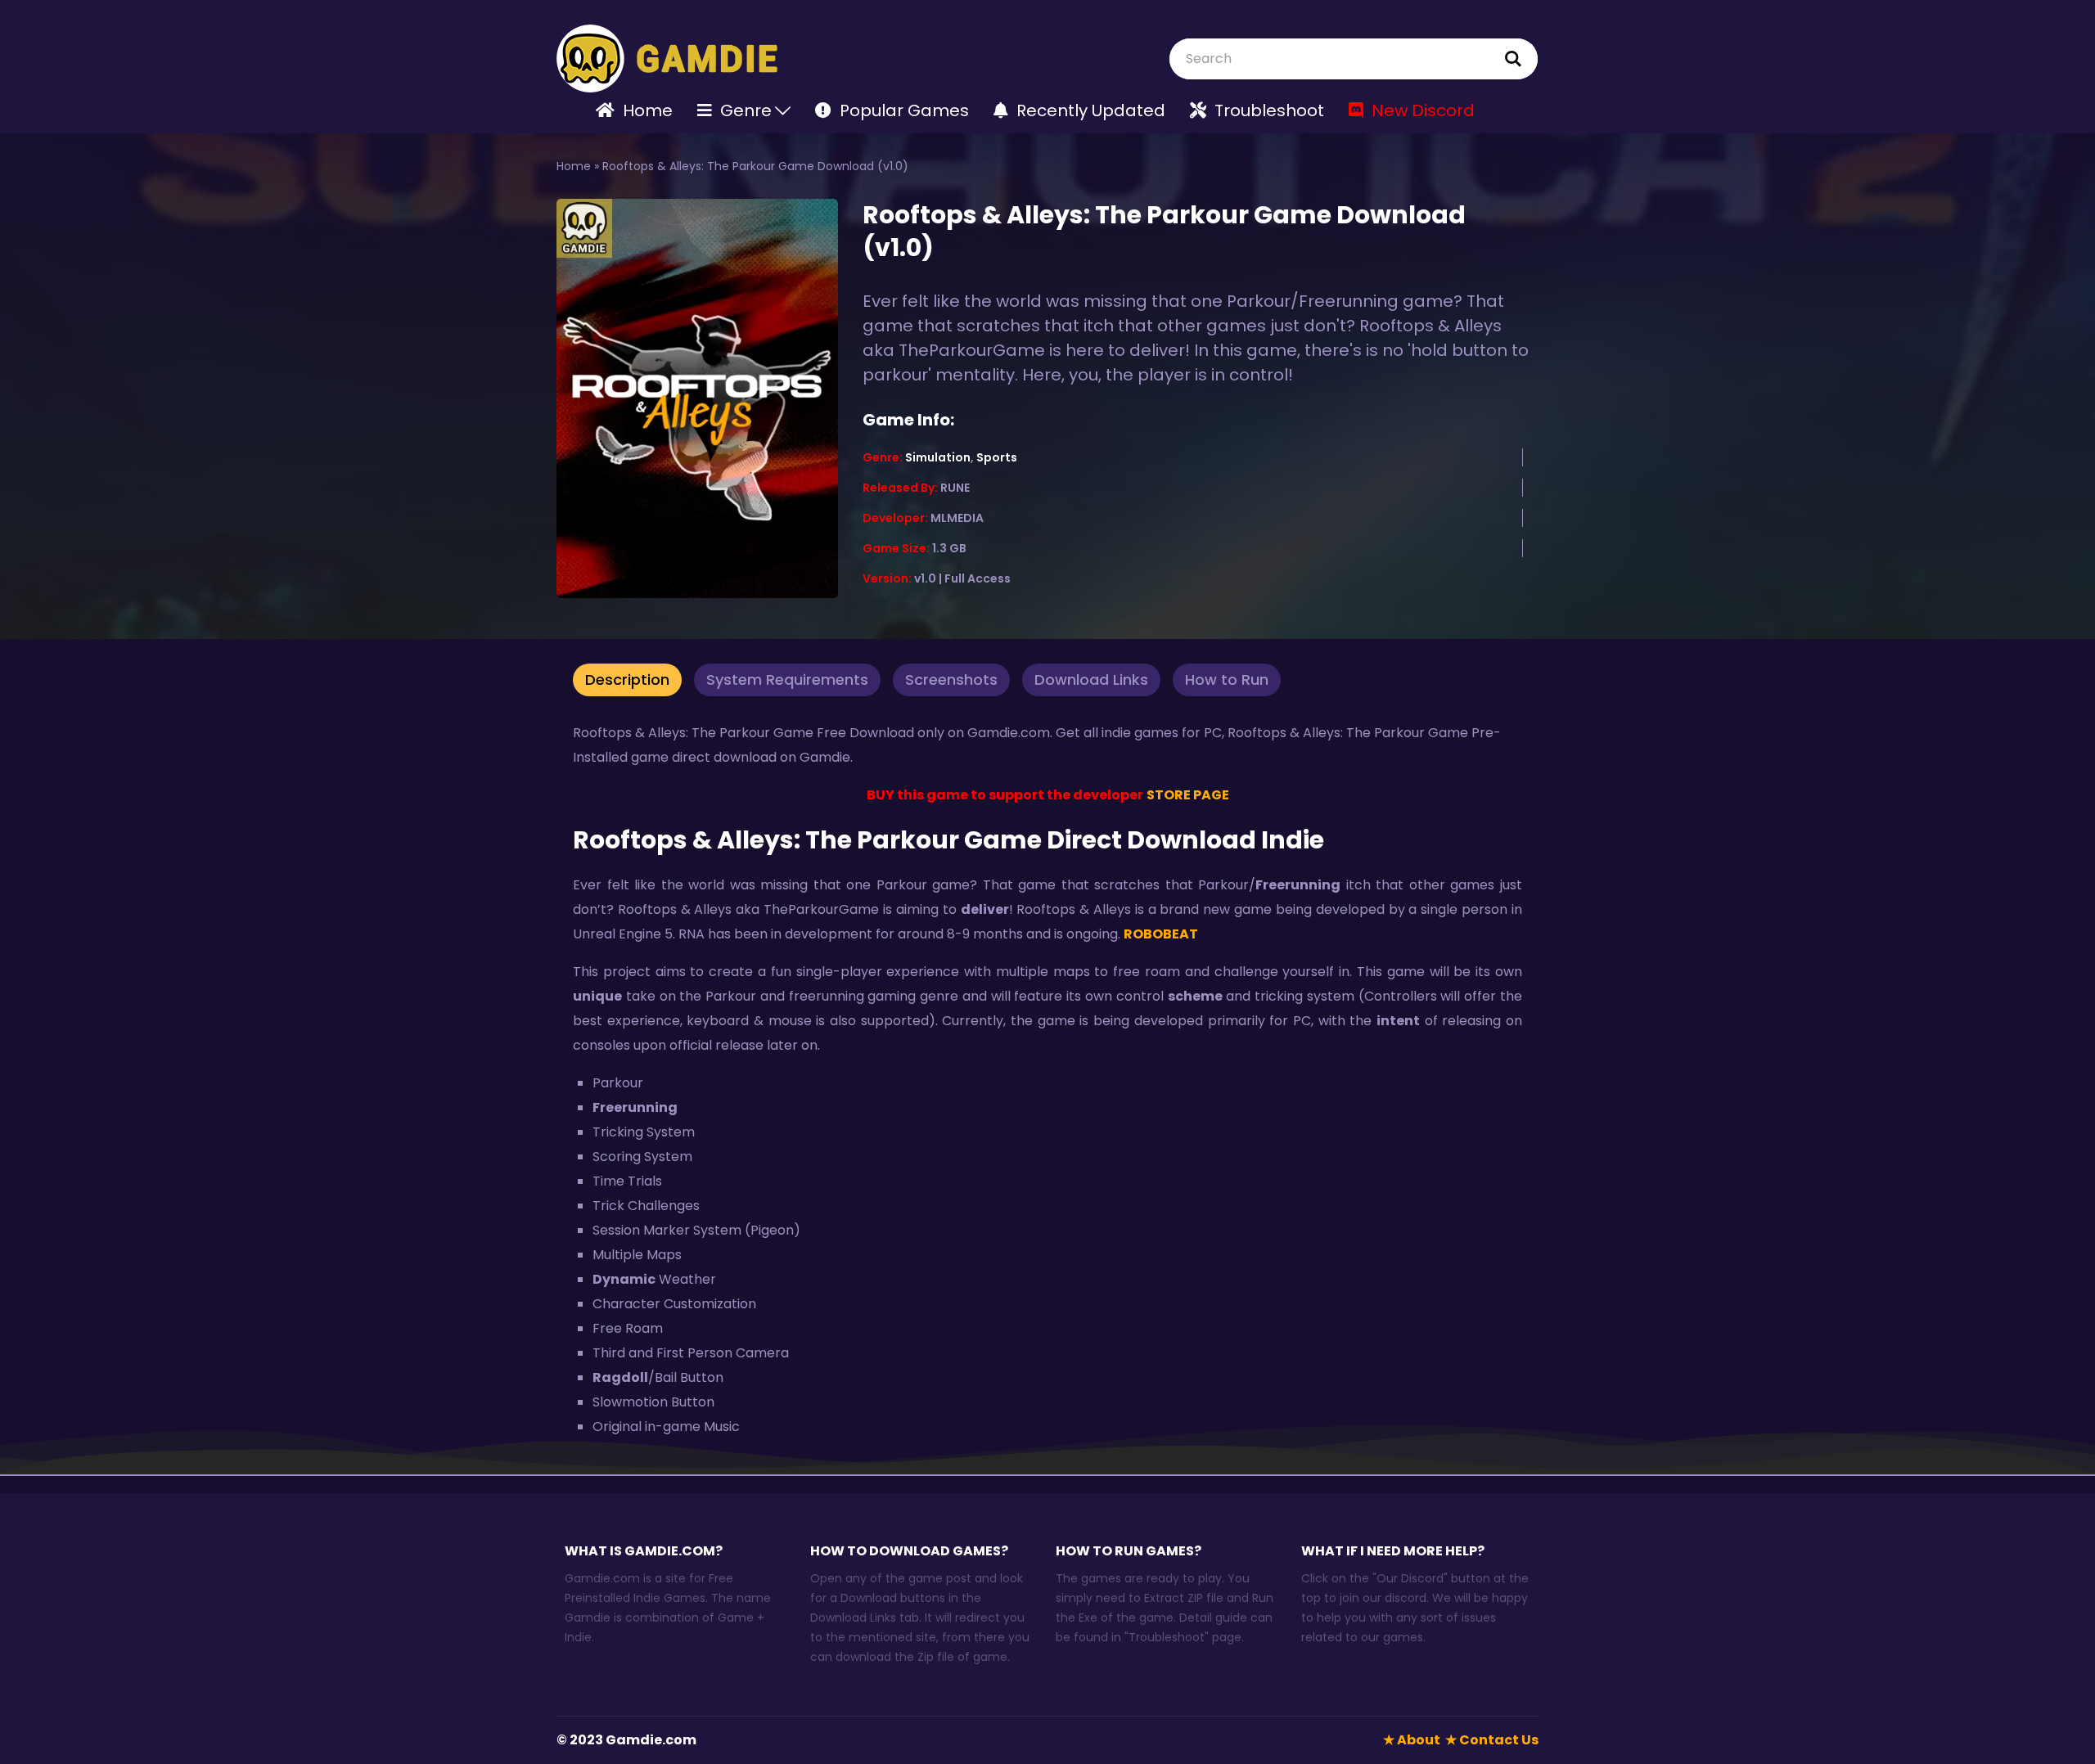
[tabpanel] (1047, 1085)
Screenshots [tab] (951, 679)
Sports (997, 457)
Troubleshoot (1167, 1637)
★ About (1412, 1740)
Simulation (938, 457)
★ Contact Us (1492, 1740)
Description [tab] (627, 679)
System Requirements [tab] (787, 679)
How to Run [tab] (1227, 679)
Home (574, 166)
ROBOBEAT (1162, 934)
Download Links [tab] (1091, 679)
